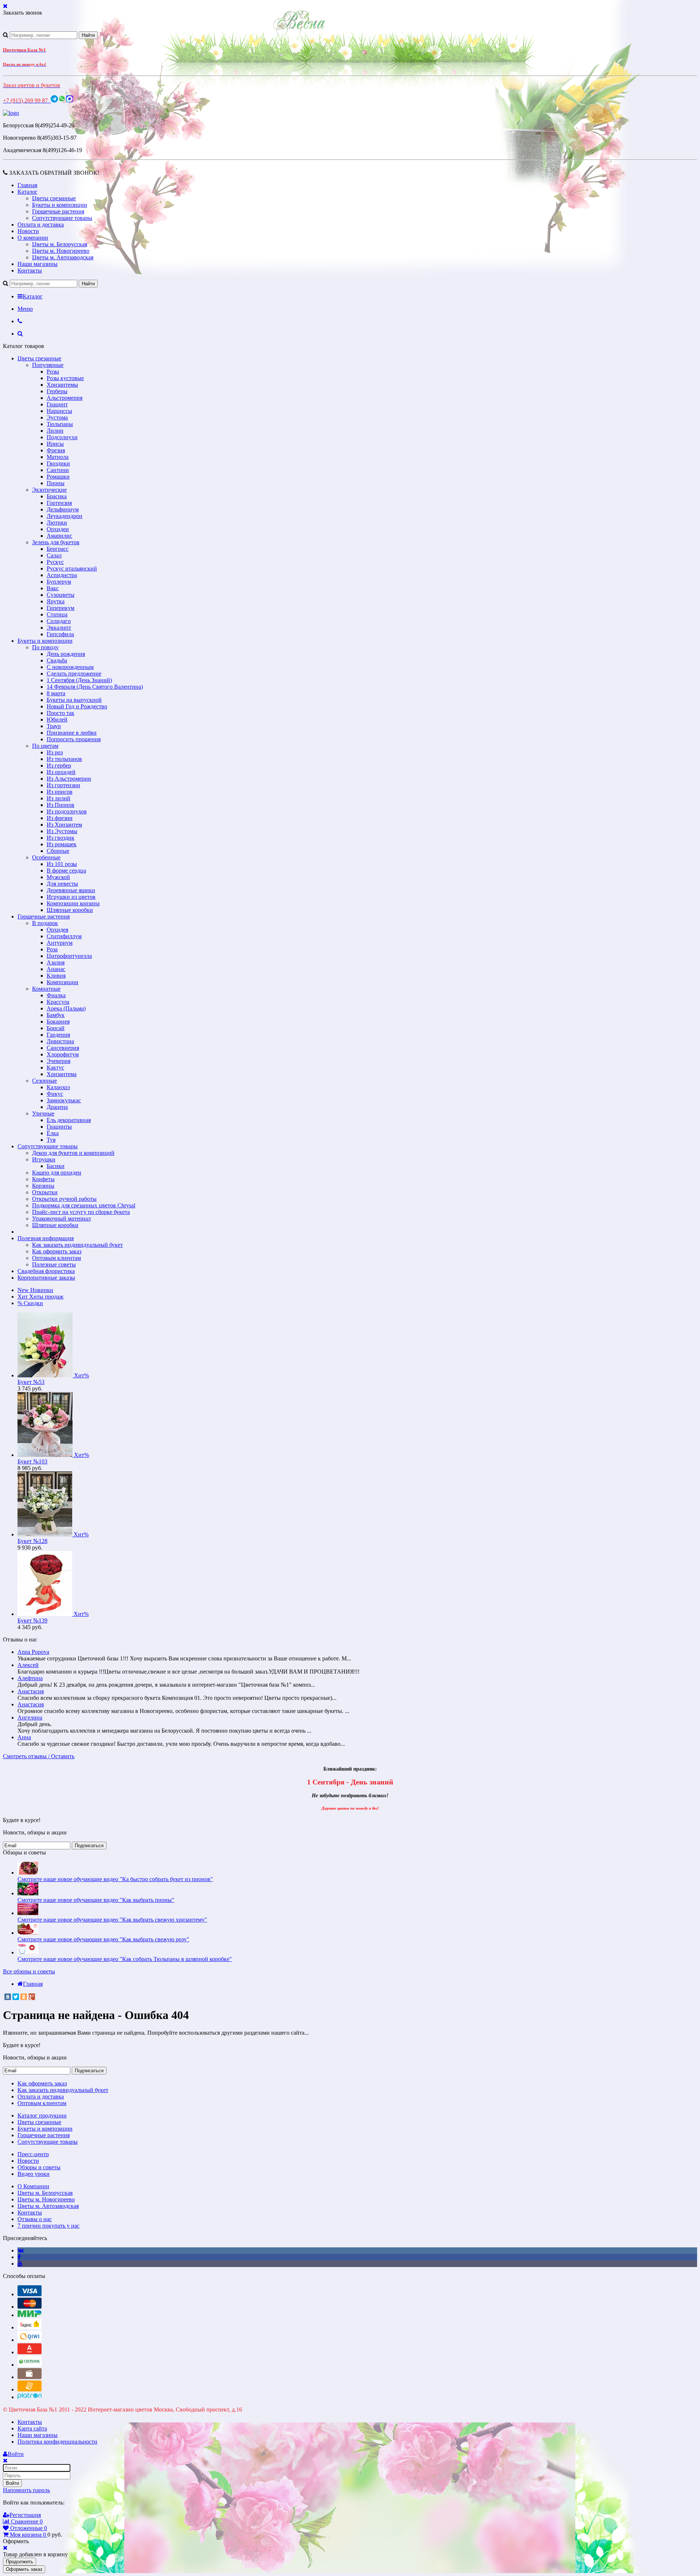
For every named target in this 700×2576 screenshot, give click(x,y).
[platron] (30, 2397)
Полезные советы (54, 1264)
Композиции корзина (73, 903)
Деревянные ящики (71, 890)
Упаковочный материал (61, 1219)
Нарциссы (59, 411)
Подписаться (89, 1846)
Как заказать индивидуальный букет (77, 1245)
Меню (25, 309)
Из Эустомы (62, 831)
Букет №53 (31, 1382)
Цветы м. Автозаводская (63, 257)
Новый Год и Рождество (77, 706)
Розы (53, 372)
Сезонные (44, 1081)
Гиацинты (59, 1127)
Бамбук (56, 1015)
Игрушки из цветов (71, 897)
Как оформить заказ (57, 1251)
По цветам (45, 746)
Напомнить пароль (26, 2490)
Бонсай (56, 1028)
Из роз (55, 752)
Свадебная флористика (46, 1271)
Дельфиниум (63, 509)
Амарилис (59, 536)
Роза (52, 949)
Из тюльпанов (64, 759)
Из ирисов (60, 792)
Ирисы (55, 444)
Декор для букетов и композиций (73, 1153)
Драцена (57, 1107)
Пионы (56, 483)
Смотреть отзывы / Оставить (39, 1756)
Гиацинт (57, 404)
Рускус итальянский (72, 568)
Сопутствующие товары (62, 218)
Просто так (61, 713)
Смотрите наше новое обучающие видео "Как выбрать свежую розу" (103, 1939)
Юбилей (57, 720)
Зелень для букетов (56, 542)
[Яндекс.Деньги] (30, 2327)
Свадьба (57, 660)
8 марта (56, 693)
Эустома (57, 417)
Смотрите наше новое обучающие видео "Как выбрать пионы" (96, 1900)
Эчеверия (59, 1061)
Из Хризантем (64, 825)
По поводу (45, 647)
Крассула (58, 1002)
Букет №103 (32, 1461)
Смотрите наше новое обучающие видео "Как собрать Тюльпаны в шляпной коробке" (125, 1959)
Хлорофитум (63, 1054)
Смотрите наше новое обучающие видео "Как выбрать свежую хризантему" (112, 1920)
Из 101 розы (62, 864)
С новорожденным (70, 667)
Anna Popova (33, 1652)
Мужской (58, 877)
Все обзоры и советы (29, 1971)
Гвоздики (58, 463)
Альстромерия (65, 398)
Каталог (28, 192)
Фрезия (56, 450)
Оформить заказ (24, 2569)
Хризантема (62, 1074)
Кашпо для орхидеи (57, 1173)
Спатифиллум (64, 936)
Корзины (43, 1186)
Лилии (55, 431)
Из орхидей (61, 772)
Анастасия (31, 1691)
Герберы (57, 391)
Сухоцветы (61, 595)
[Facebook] (19, 2257)
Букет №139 (32, 1620)
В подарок (45, 923)
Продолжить (20, 2562)
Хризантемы (62, 385)
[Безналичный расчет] (30, 2389)
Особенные (46, 857)
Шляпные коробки (70, 910)
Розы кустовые (65, 378)
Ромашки (58, 477)
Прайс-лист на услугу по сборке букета (81, 1212)
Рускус (55, 562)
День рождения (66, 654)
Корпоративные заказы (46, 1278)
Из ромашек (62, 844)
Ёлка (53, 1133)
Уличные (43, 1113)
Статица (57, 614)
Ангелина (30, 1718)
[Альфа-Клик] (30, 2352)
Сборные (58, 851)
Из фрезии (60, 818)
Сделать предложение (74, 674)
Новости (28, 231)
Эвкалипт (59, 628)
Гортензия (59, 503)
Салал (54, 555)
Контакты (30, 270)
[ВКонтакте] (8, 1997)
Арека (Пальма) (66, 1008)
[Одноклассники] (24, 1997)
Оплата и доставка (41, 225)
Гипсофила (60, 634)
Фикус (55, 1094)
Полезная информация (46, 1238)
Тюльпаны (60, 424)
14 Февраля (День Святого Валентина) (95, 687)
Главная (27, 185)
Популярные (48, 365)
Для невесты (62, 884)
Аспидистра (62, 575)
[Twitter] (16, 1997)
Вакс (53, 588)
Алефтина (30, 1678)
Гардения (58, 1035)
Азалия (56, 962)
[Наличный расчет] (30, 2377)
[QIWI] (30, 2340)
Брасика (57, 496)
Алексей (28, 1665)
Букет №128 (32, 1541)
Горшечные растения (58, 211)
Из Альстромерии (69, 779)
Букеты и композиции (60, 205)
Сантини (58, 470)
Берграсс (58, 549)
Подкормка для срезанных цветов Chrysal (84, 1205)
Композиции (63, 982)
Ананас (56, 969)
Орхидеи (58, 529)
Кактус (55, 1067)
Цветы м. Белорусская (60, 244)
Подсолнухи (62, 437)
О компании (33, 238)
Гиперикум (61, 608)
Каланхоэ (58, 1087)
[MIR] (30, 2315)
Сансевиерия (63, 1048)
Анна (24, 1737)
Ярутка (56, 601)
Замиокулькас (64, 1100)
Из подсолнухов (67, 811)
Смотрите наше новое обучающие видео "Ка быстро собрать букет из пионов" (115, 1879)
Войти (12, 2483)
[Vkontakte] (21, 2250)
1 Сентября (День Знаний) (79, 680)
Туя (51, 1140)
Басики (56, 1166)
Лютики (57, 523)
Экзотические (49, 490)
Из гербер (59, 765)
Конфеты (43, 1179)
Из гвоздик (61, 838)
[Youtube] (20, 2264)
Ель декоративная (69, 1120)
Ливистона (60, 1041)
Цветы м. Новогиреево (61, 251)
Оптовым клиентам (57, 1258)
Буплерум (59, 582)
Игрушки (44, 1159)
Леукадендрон (65, 516)
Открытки (45, 1192)
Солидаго (59, 621)
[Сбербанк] (30, 2365)
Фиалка (56, 995)
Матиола (58, 457)
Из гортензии (63, 785)
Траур (54, 726)
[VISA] (30, 2294)
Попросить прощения (74, 739)
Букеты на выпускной (74, 700)
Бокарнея (58, 1022)
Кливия (56, 976)
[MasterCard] (30, 2307)
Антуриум (60, 943)
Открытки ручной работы (64, 1199)
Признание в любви (72, 733)
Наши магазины (38, 264)
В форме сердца (66, 871)
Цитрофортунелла (69, 956)
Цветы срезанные (54, 198)
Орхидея (57, 930)
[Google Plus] (32, 1997)
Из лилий (59, 798)
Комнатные (46, 989)
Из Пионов (61, 805)
